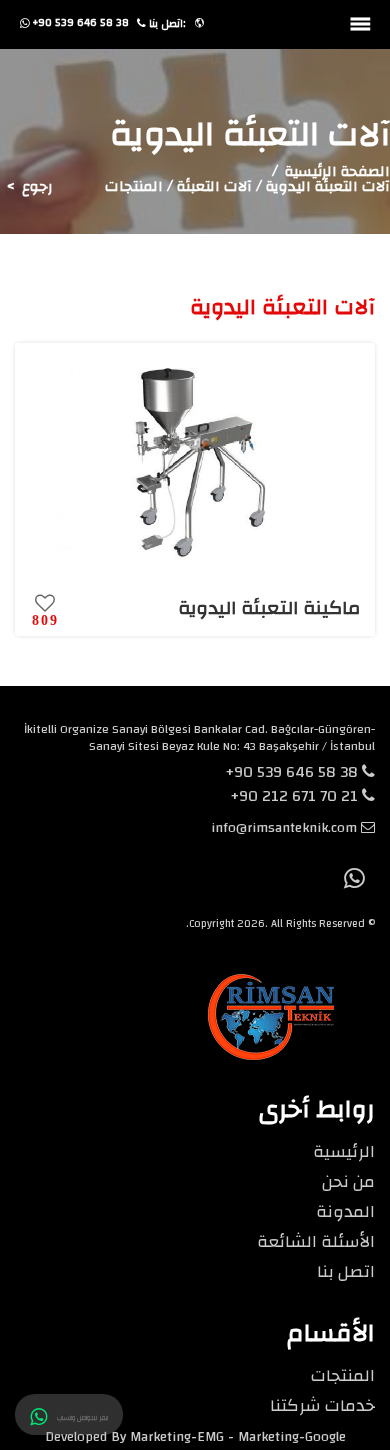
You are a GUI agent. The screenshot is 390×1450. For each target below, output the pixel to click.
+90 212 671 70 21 (296, 796)
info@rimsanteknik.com (284, 828)
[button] (199, 24)
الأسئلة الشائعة (316, 1241)
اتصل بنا (346, 1271)
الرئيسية (344, 1151)
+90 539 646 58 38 (293, 772)
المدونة (345, 1211)
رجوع (37, 186)
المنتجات (343, 1375)
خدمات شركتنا (322, 1405)
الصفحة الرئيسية (337, 171)
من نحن (348, 1181)
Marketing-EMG (177, 1437)
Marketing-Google (292, 1437)
